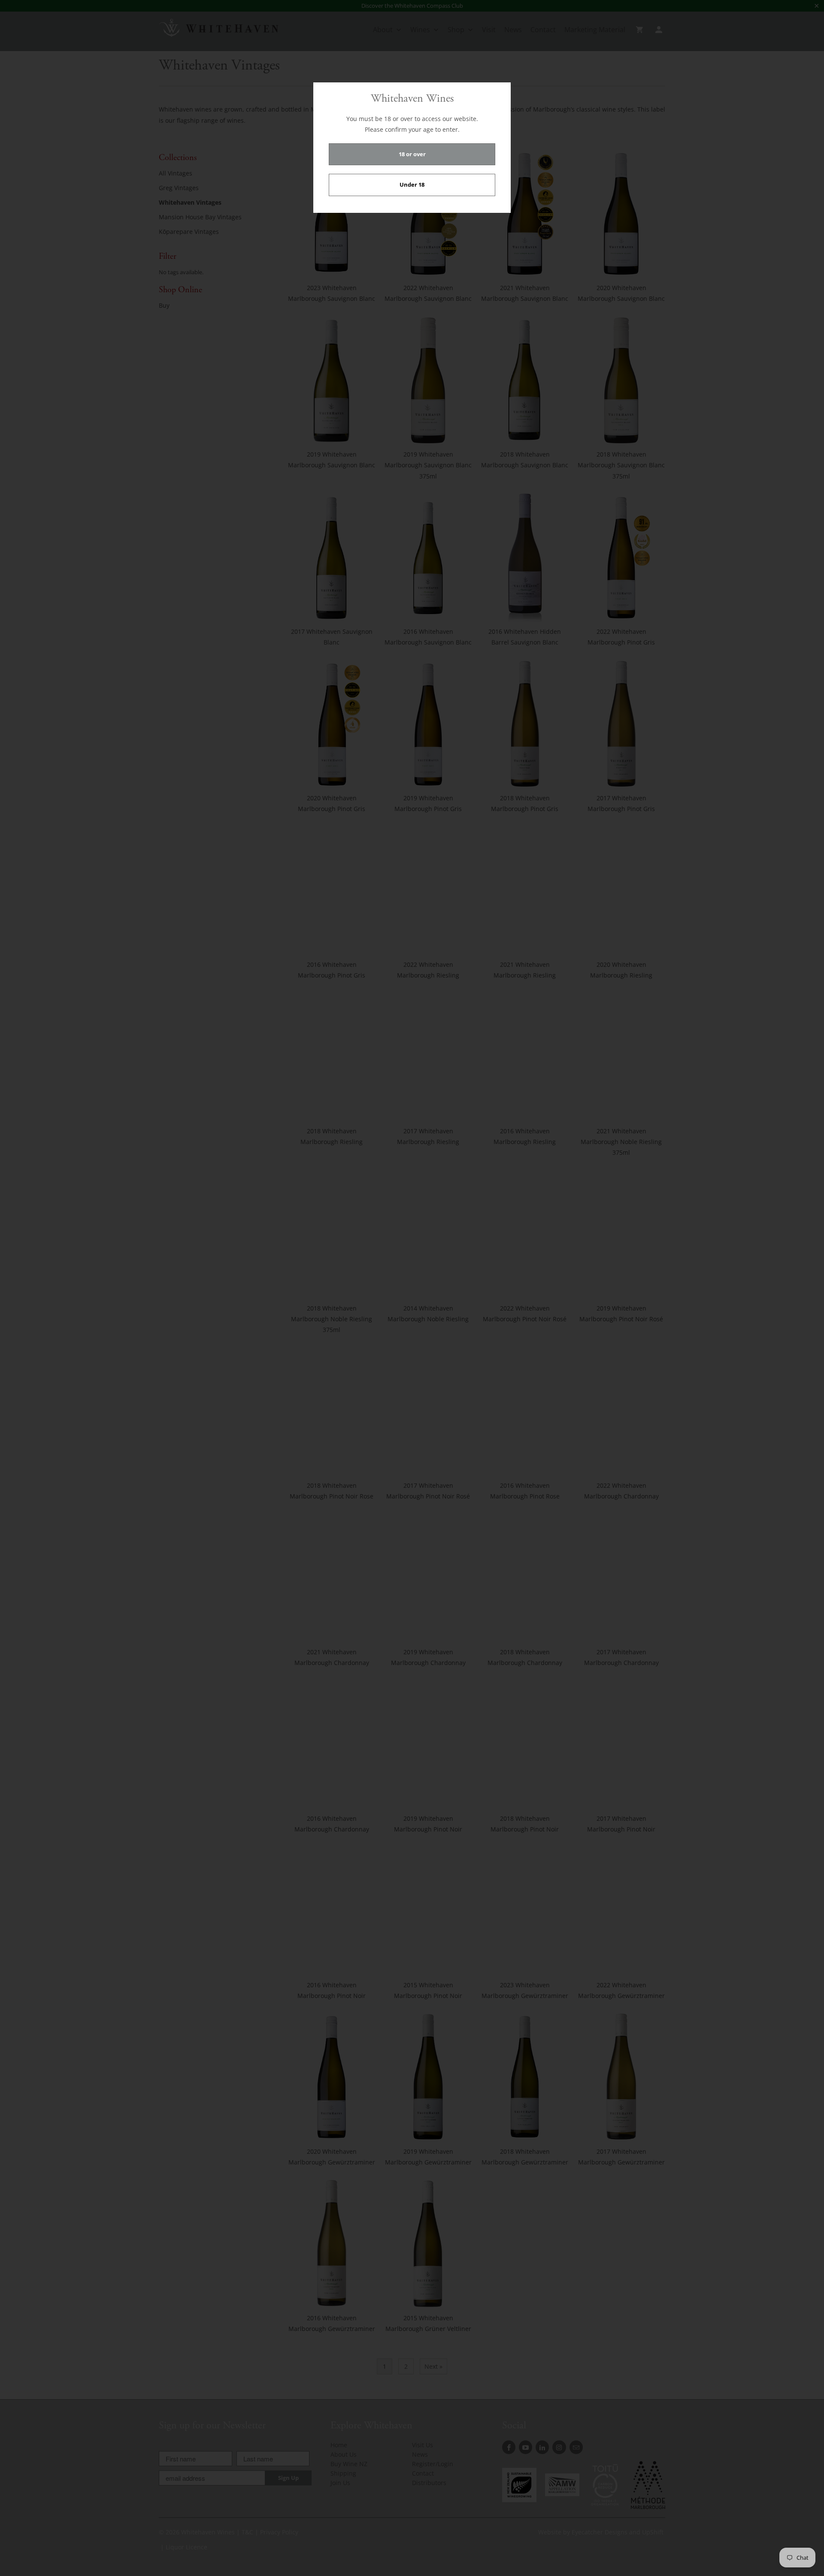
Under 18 (412, 185)
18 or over (412, 154)
